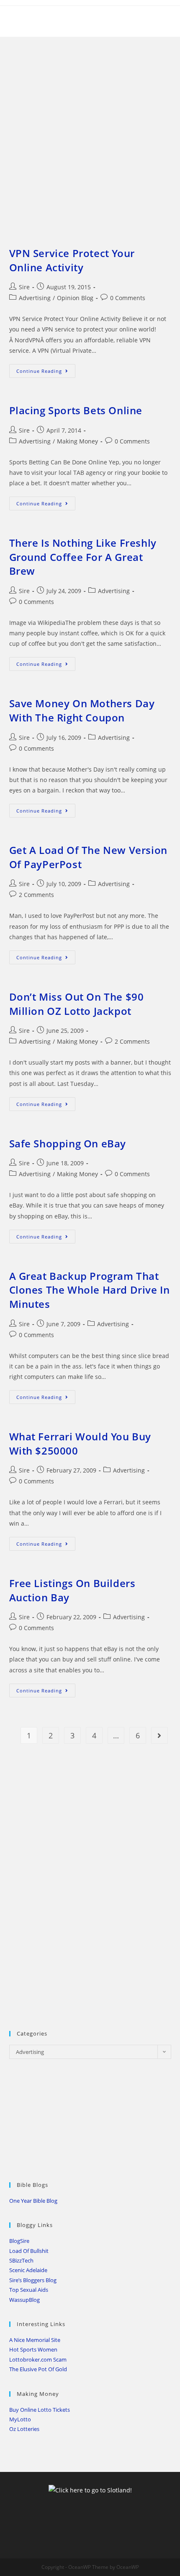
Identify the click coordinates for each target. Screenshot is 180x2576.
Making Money (77, 441)
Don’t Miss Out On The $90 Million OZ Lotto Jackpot (77, 1004)
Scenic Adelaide (28, 2270)
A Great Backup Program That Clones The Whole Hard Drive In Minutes (90, 1290)
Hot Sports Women (33, 2349)
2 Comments (36, 895)
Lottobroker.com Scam (38, 2359)
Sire (24, 287)
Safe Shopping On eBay (68, 1143)
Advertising (35, 298)
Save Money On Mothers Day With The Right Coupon (82, 710)
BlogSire (19, 2241)
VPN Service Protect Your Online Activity (72, 260)
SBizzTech (21, 2260)
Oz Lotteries (24, 2429)
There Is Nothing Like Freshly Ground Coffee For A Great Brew (83, 557)
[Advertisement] (90, 131)
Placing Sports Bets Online (76, 410)
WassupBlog (24, 2300)
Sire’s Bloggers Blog (33, 2280)
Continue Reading (46, 372)
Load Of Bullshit (29, 2251)
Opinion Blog (75, 298)
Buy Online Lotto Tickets (40, 2410)
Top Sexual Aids (29, 2290)
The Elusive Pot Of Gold (38, 2369)
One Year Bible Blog (33, 2201)
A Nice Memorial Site (35, 2340)
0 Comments (128, 298)
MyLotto (20, 2419)
